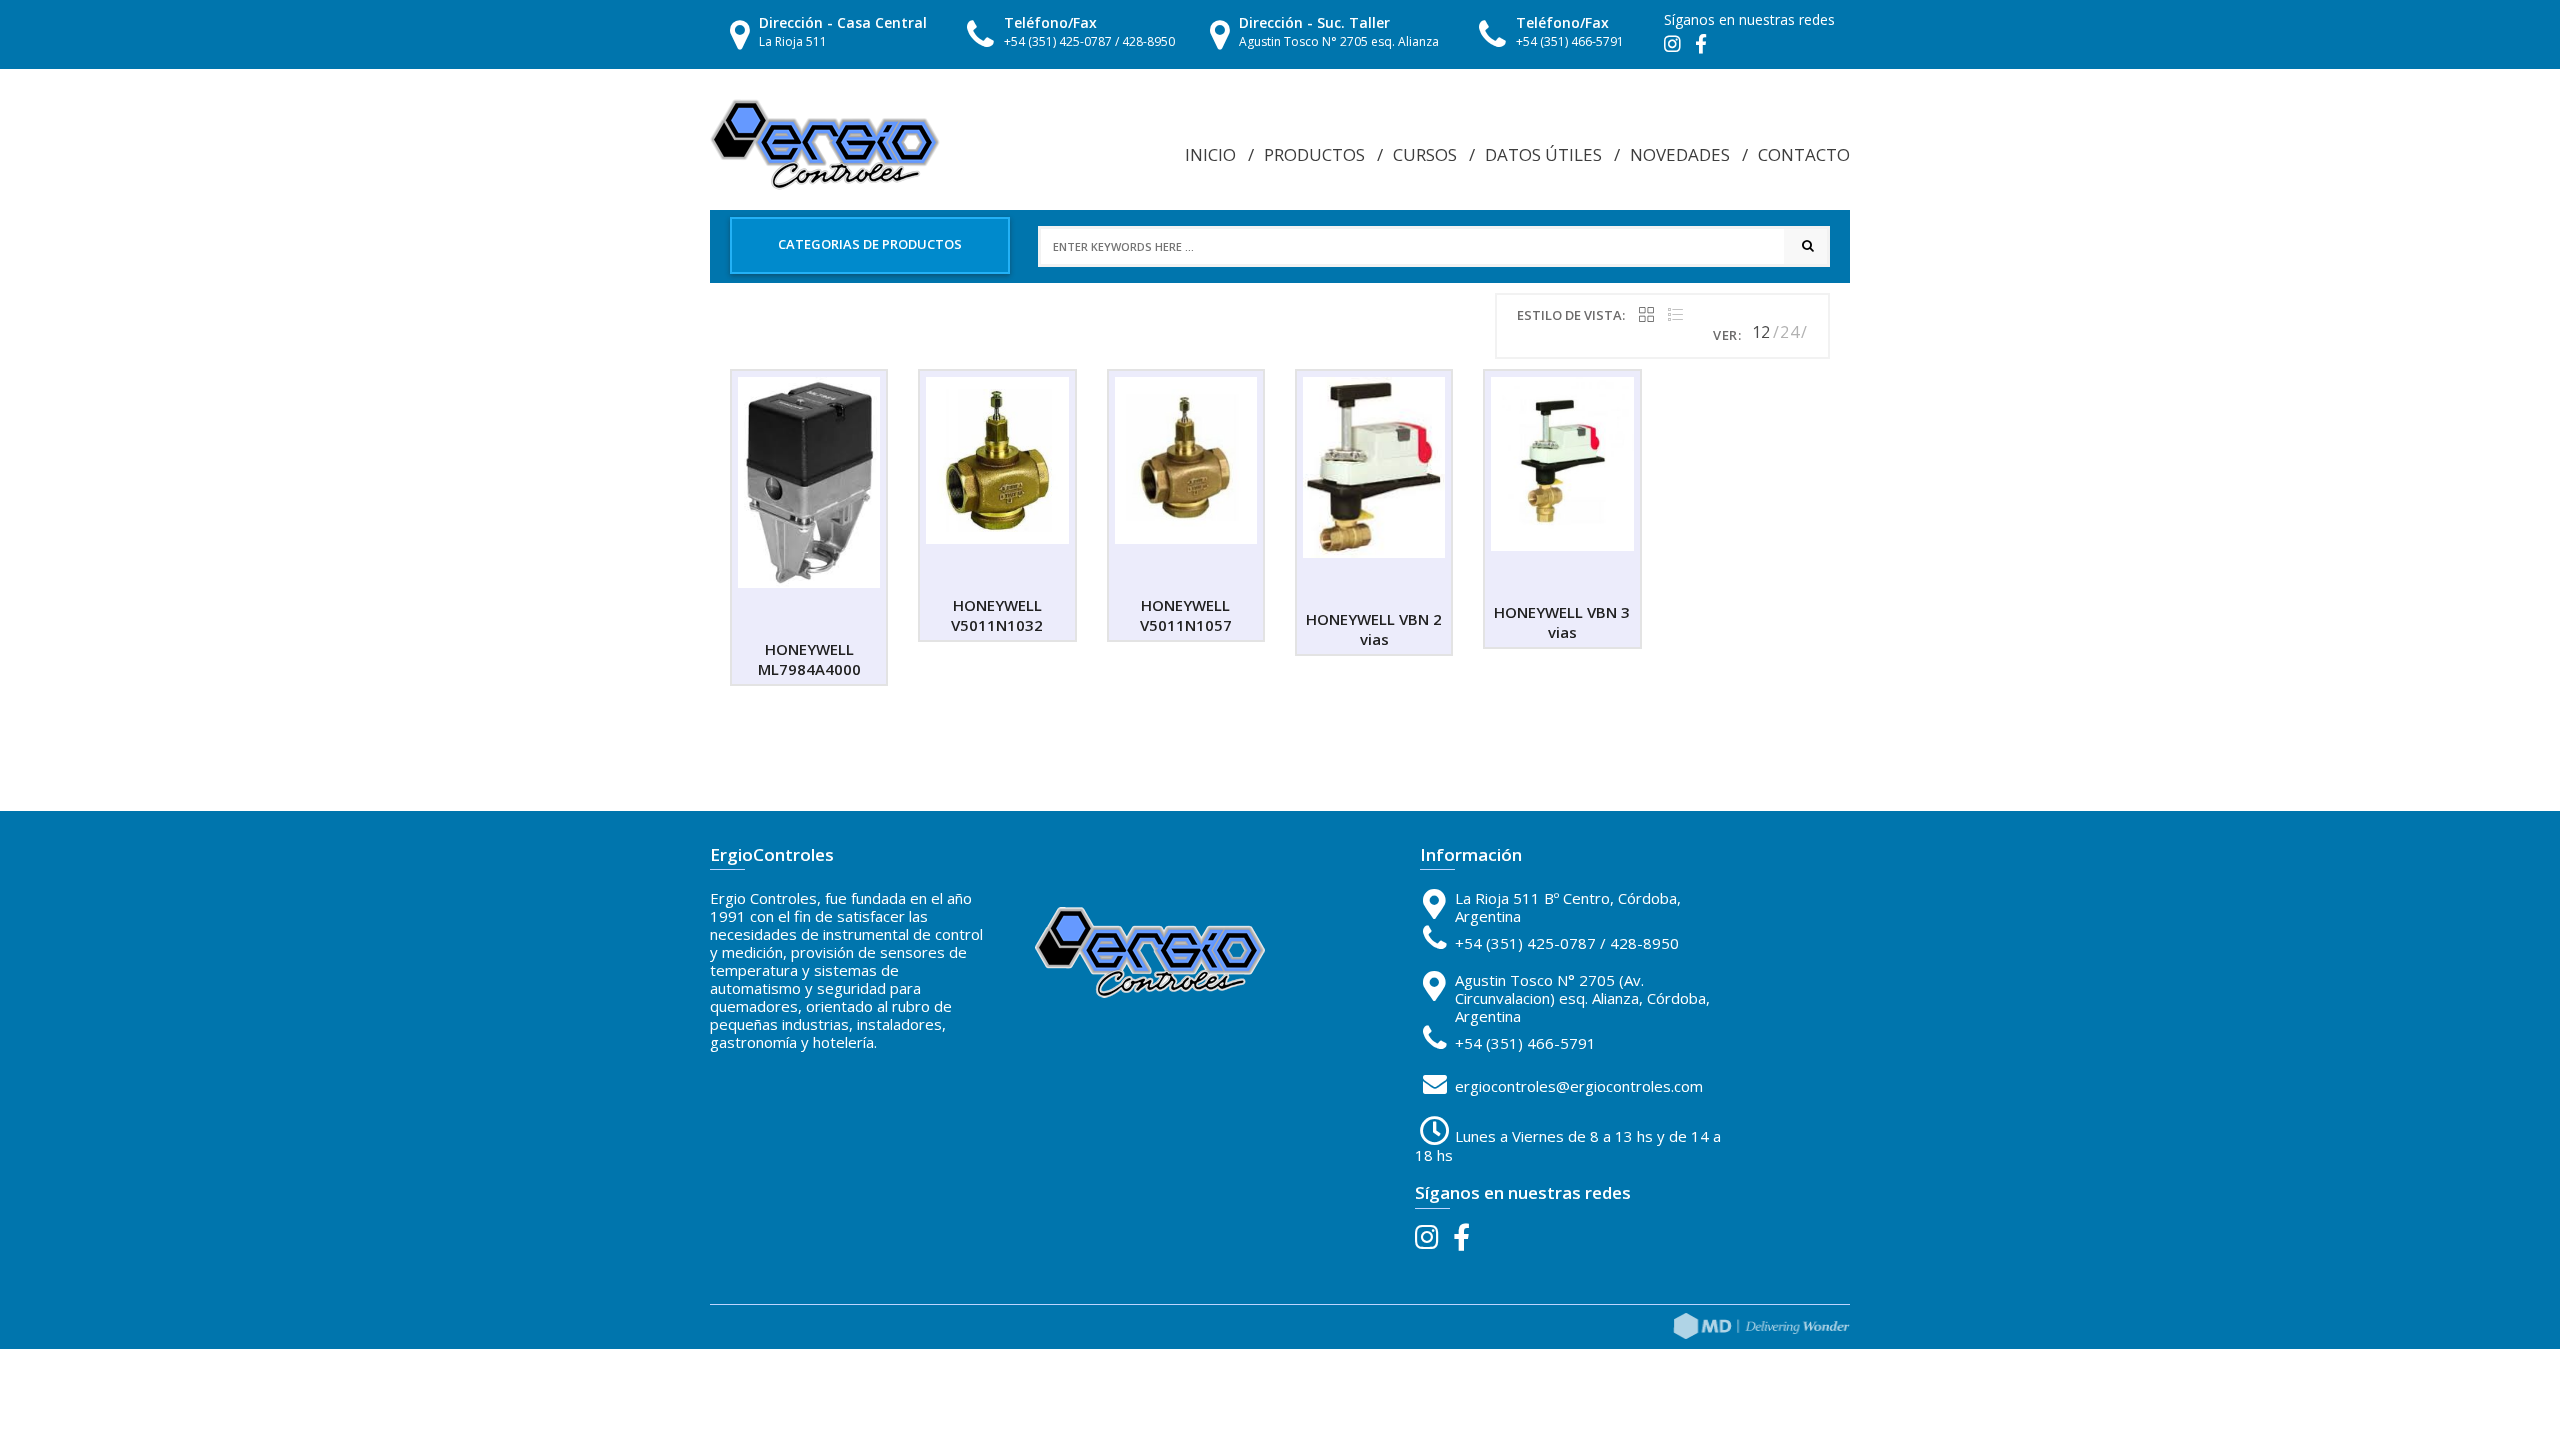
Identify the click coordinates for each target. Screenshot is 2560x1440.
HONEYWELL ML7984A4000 (809, 659)
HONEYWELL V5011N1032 (997, 615)
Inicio (1210, 154)
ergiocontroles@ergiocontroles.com (1579, 1086)
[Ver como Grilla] (1646, 315)
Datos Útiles (1543, 154)
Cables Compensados (1556, 170)
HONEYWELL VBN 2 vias (1374, 629)
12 (1761, 332)
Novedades (1680, 154)
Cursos (1425, 154)
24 (1789, 332)
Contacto (1804, 154)
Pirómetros (1529, 193)
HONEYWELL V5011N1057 (1186, 615)
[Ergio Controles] (825, 143)
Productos (1314, 154)
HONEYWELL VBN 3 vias (1562, 622)
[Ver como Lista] (1675, 315)
